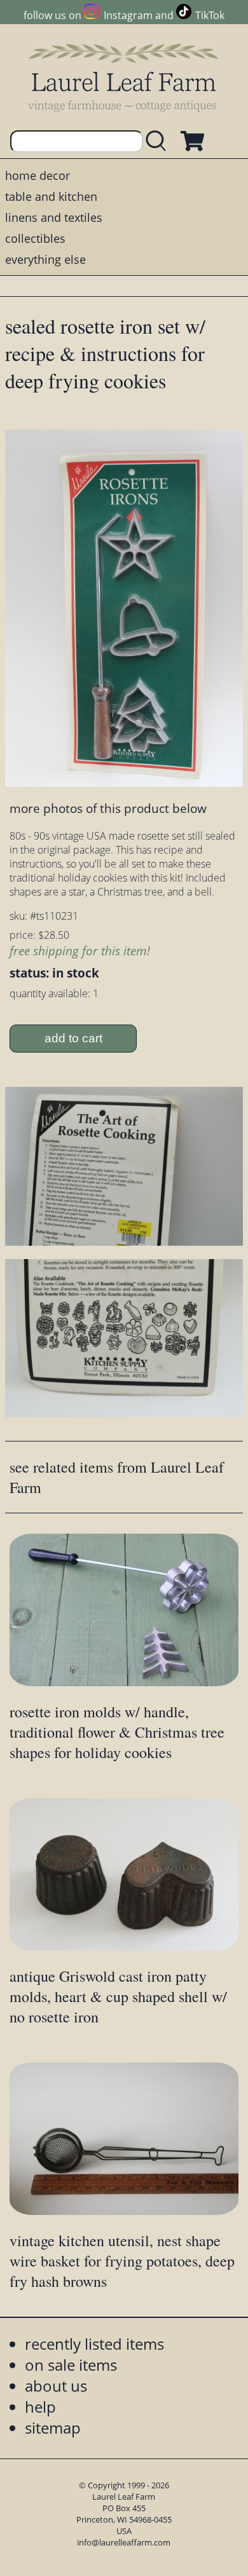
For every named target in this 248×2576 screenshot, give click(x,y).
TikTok (210, 15)
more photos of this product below (108, 808)
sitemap (53, 2428)
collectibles (35, 238)
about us (56, 2386)
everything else (45, 259)
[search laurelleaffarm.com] (159, 141)
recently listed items (94, 2344)
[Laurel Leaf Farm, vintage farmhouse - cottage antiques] (124, 77)
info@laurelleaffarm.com (124, 2542)
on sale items (71, 2365)
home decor (38, 175)
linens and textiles (54, 217)
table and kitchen (51, 196)
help (40, 2407)
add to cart (73, 1038)
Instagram (128, 15)
